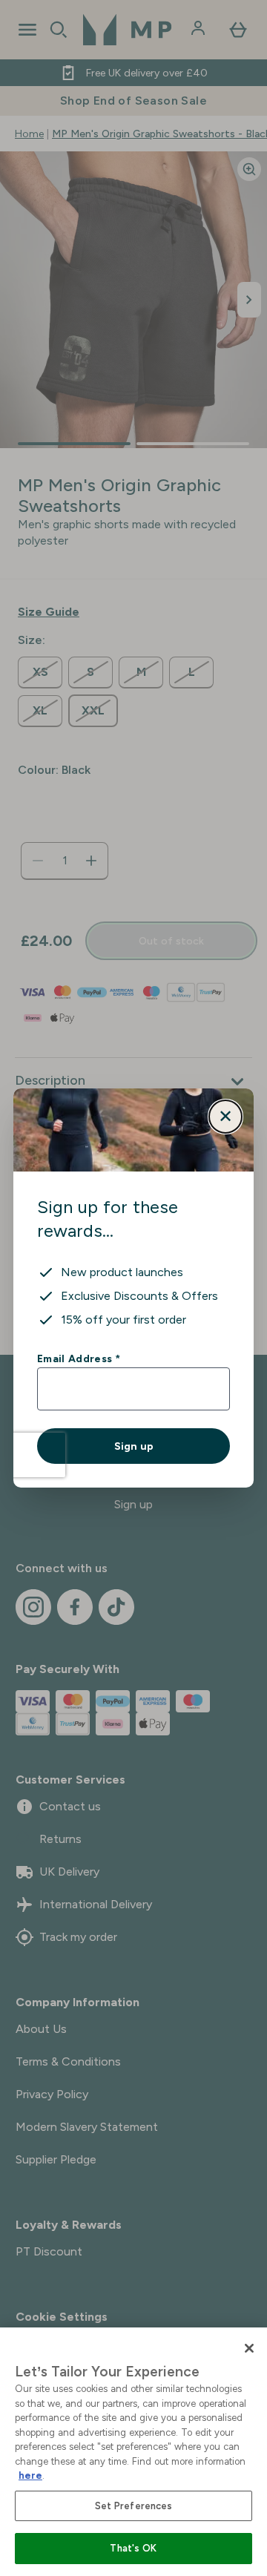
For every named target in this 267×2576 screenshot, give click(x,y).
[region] (133, 2452)
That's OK (133, 2548)
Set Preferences (134, 2506)
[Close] (249, 2348)
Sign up (134, 1446)
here (30, 2475)
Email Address (78, 1358)
